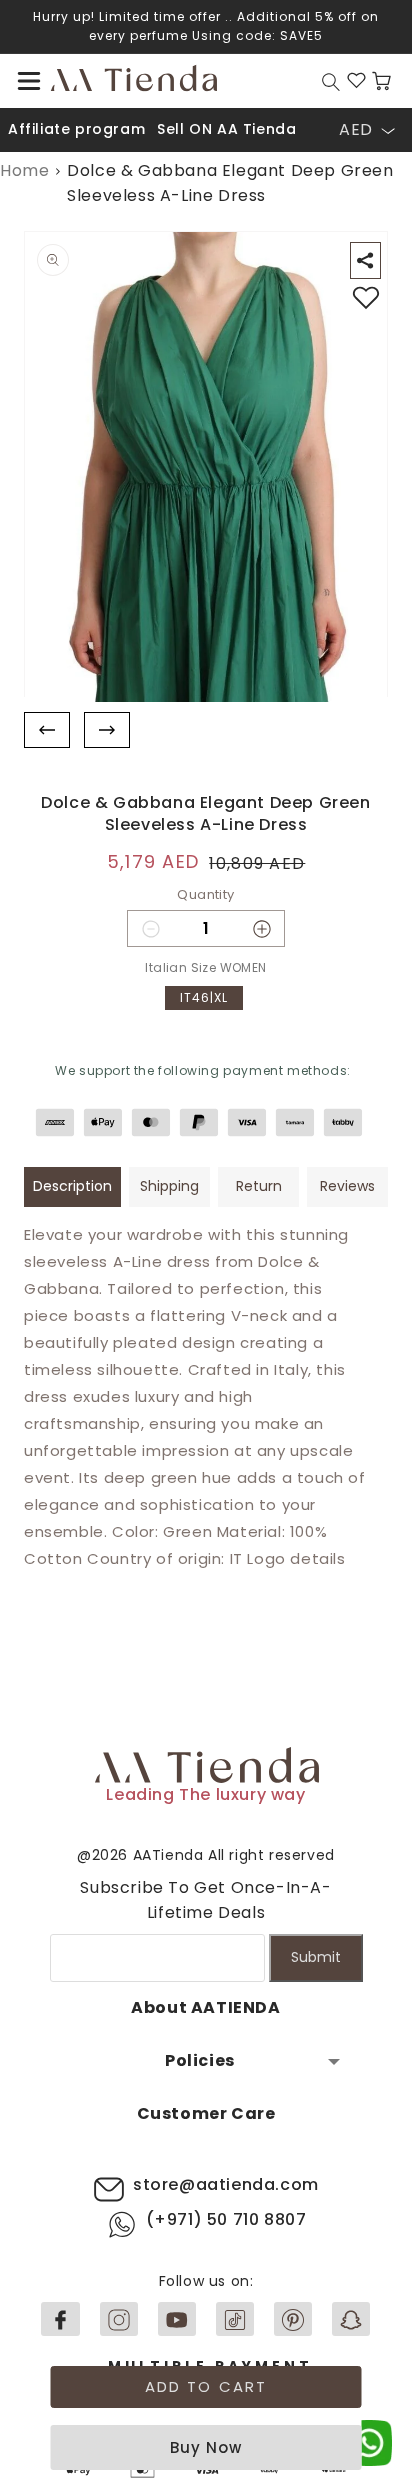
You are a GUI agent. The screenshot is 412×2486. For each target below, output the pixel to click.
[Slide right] (107, 730)
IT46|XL (204, 997)
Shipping (169, 1186)
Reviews (347, 1186)
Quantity (205, 894)
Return (259, 1186)
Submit (316, 1957)
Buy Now (206, 2447)
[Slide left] (47, 730)
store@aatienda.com (226, 2184)
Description (72, 1186)
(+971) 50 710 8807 (226, 2219)
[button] (29, 81)
